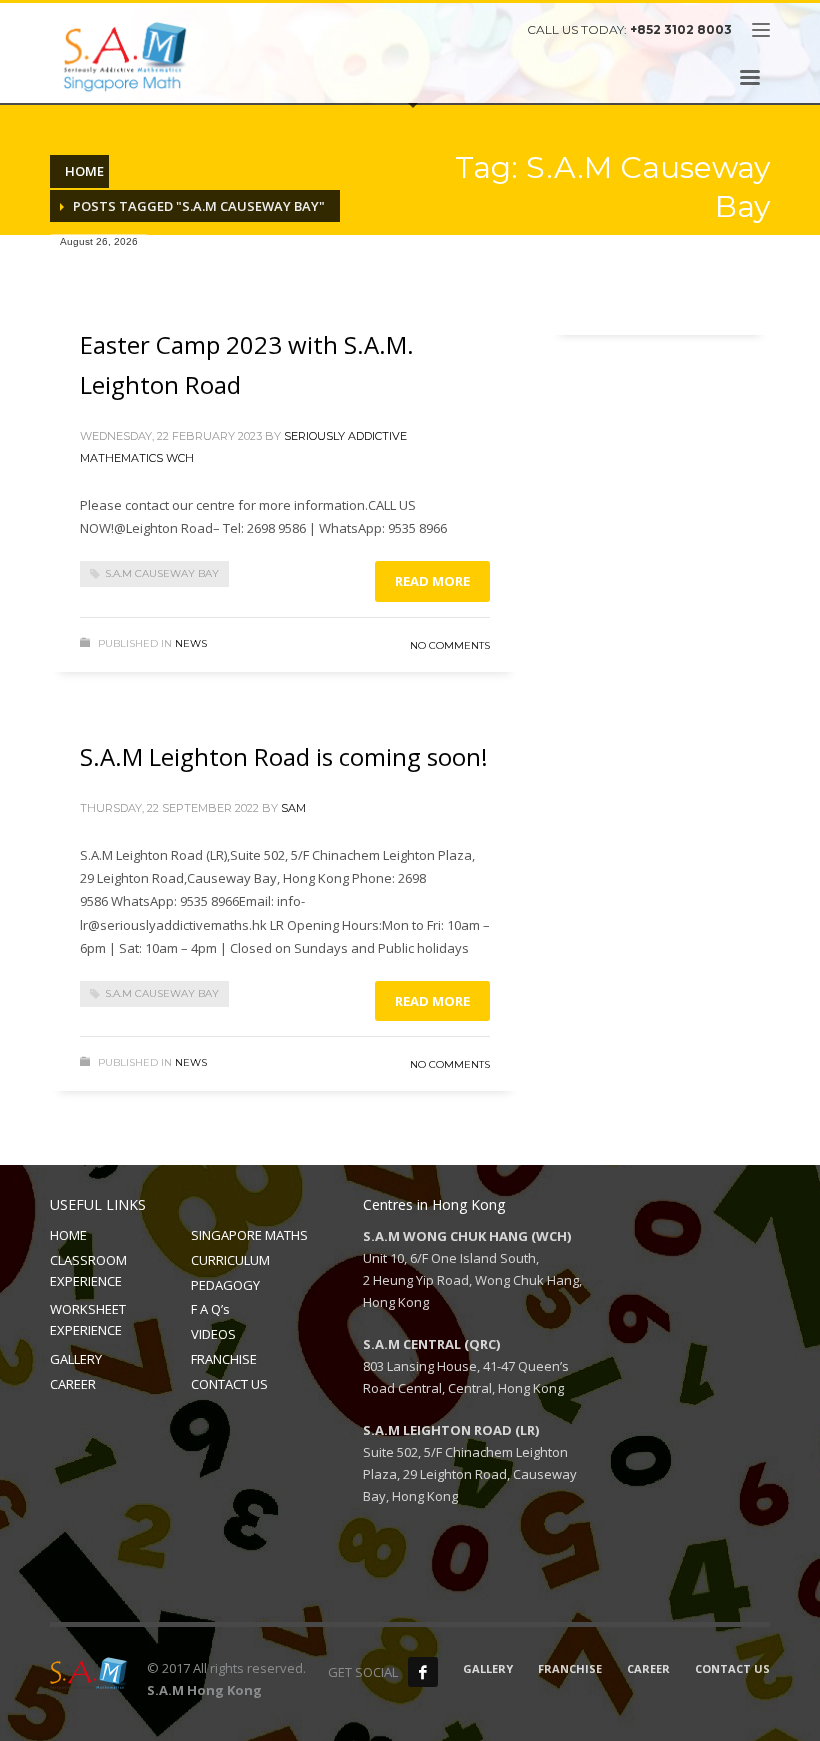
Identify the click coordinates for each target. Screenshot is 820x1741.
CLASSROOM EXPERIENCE (88, 1270)
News (191, 643)
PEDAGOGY (225, 1285)
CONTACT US (229, 1384)
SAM (293, 808)
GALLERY (76, 1359)
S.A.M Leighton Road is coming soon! (284, 756)
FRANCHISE (224, 1359)
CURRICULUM (230, 1260)
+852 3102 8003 (681, 29)
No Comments (450, 645)
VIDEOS (213, 1334)
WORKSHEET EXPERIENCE (88, 1319)
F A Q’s (210, 1309)
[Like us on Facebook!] (423, 1672)
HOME (68, 1235)
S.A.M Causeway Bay (162, 573)
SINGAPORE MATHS (249, 1235)
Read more (432, 581)
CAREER (73, 1384)
